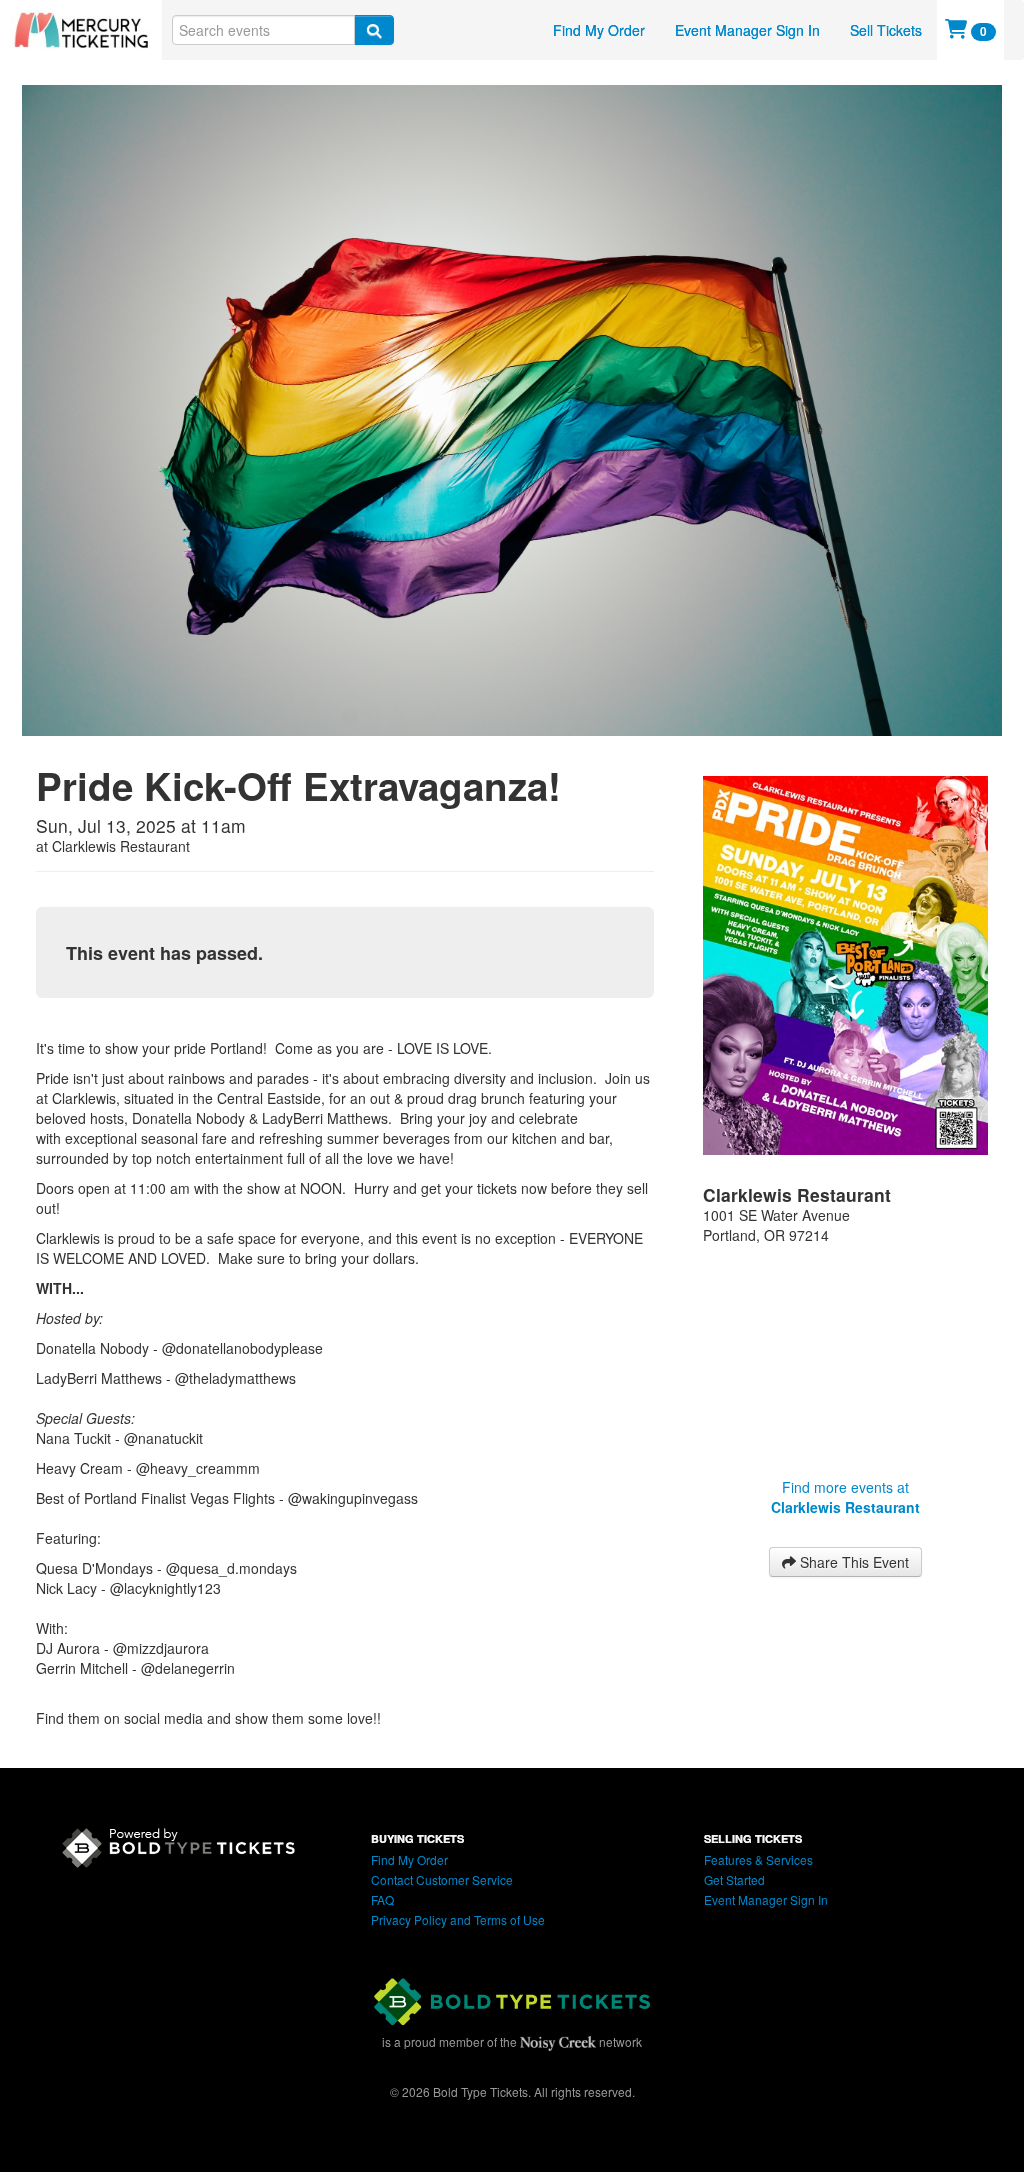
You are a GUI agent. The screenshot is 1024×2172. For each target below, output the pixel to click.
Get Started (734, 1879)
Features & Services (758, 1859)
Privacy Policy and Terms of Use (458, 1919)
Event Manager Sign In (747, 30)
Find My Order (599, 30)
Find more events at (845, 1497)
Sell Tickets (886, 30)
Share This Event (852, 1562)
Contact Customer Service (442, 1879)
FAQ (382, 1899)
